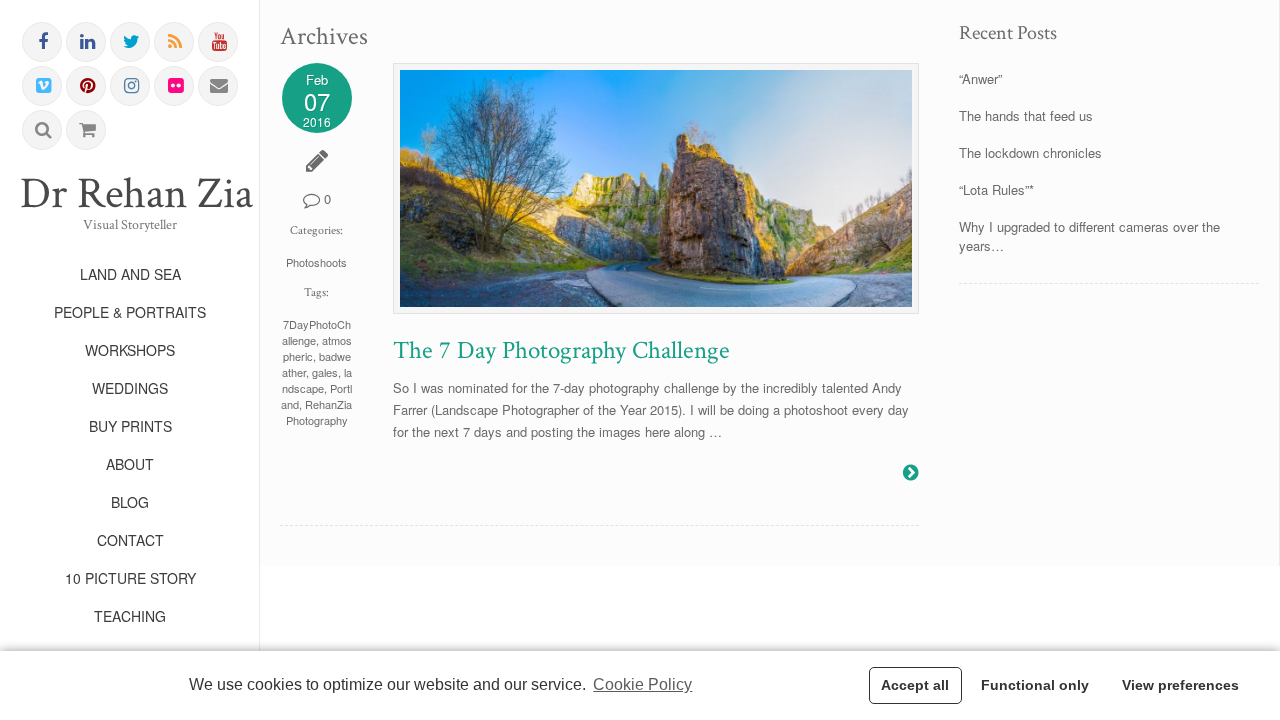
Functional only (1035, 685)
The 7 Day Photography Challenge (561, 350)
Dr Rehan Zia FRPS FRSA (130, 194)
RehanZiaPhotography (319, 412)
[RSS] (175, 42)
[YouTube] (219, 42)
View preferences (1180, 685)
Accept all (915, 685)
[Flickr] (175, 86)
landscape (317, 380)
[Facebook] (43, 42)
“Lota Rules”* (996, 189)
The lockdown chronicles (1030, 152)
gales (325, 372)
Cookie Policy (642, 684)
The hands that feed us (1026, 115)
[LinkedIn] (87, 42)
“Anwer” (980, 78)
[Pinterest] (87, 86)
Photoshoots (316, 262)
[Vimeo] (43, 86)
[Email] (219, 86)
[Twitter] (131, 42)
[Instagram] (131, 86)
